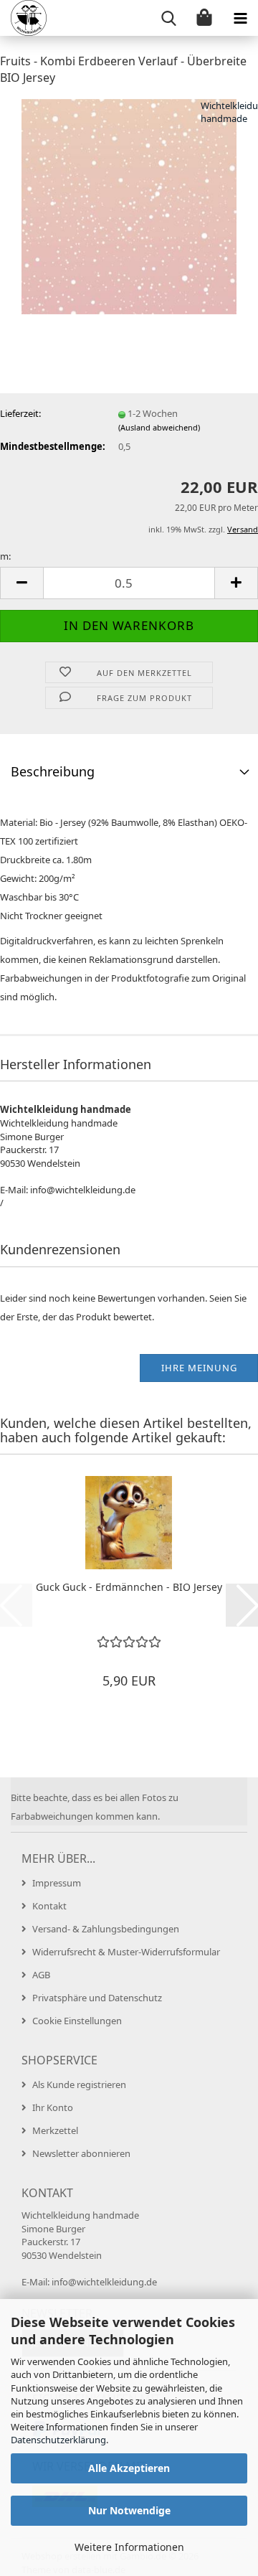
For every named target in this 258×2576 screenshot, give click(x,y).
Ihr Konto (53, 2107)
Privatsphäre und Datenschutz (97, 1998)
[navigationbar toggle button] (240, 18)
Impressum (57, 1883)
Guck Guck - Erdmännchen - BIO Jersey (129, 1587)
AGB (41, 1975)
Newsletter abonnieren (81, 2153)
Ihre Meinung (199, 1368)
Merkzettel (55, 2130)
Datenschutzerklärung (58, 2440)
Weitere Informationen (129, 2547)
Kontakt (49, 1906)
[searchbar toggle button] (168, 18)
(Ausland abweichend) (159, 427)
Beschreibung (53, 771)
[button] (21, 583)
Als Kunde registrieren (79, 2084)
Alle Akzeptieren (129, 2468)
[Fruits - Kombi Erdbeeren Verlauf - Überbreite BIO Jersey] (129, 205)
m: (5, 556)
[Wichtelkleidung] (23, 18)
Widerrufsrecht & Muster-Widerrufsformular (126, 1952)
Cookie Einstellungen (77, 2021)
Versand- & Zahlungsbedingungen (106, 1929)
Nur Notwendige (129, 2510)
